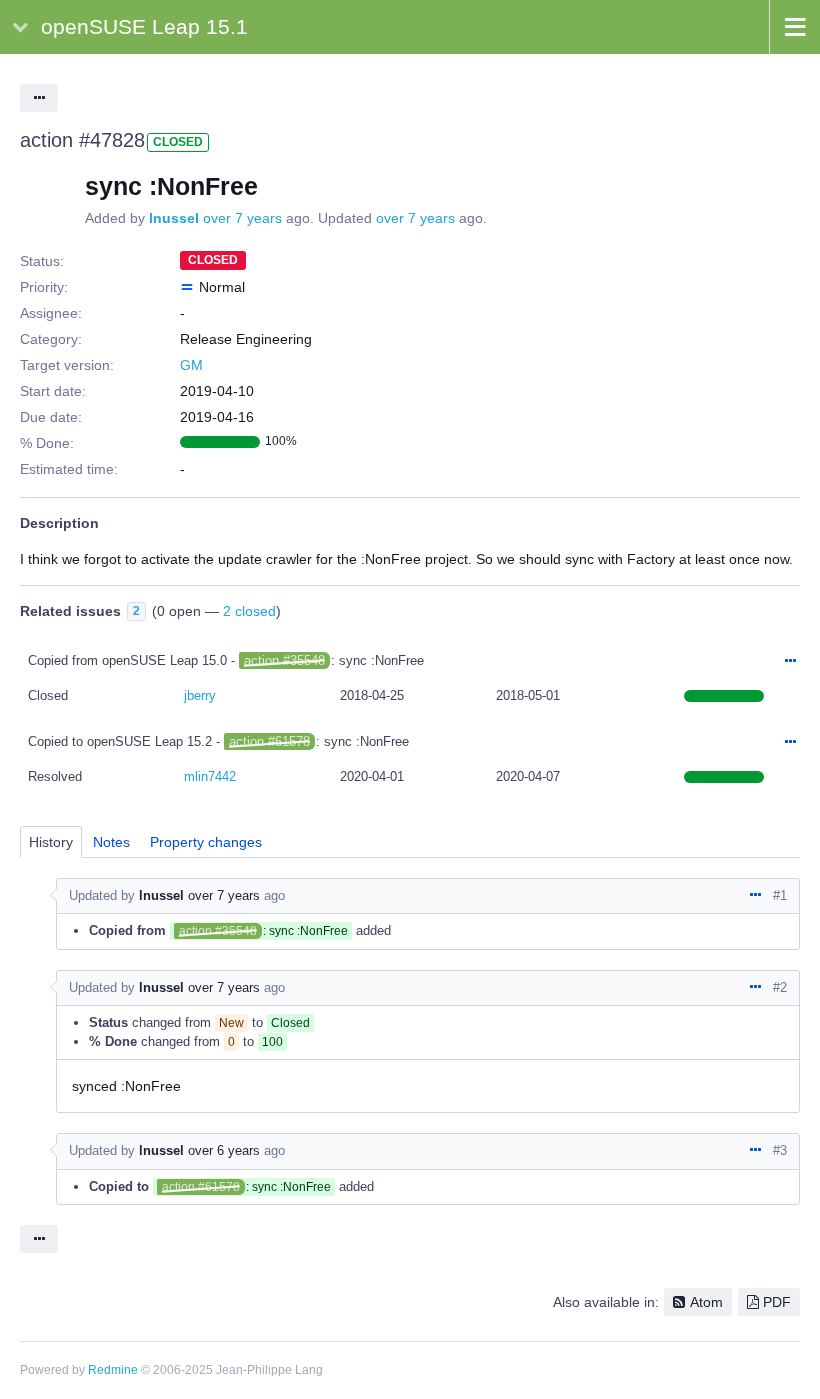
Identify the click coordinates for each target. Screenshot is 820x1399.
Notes (111, 842)
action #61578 (269, 741)
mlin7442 (210, 776)
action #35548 (284, 660)
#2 (780, 987)
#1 (780, 895)
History (51, 842)
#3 (780, 1150)
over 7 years (242, 218)
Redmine (113, 1370)
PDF (777, 1302)
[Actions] (790, 662)
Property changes (206, 842)
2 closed (249, 611)
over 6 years (224, 1150)
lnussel (174, 218)
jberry (200, 695)
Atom (706, 1302)
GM (191, 365)
